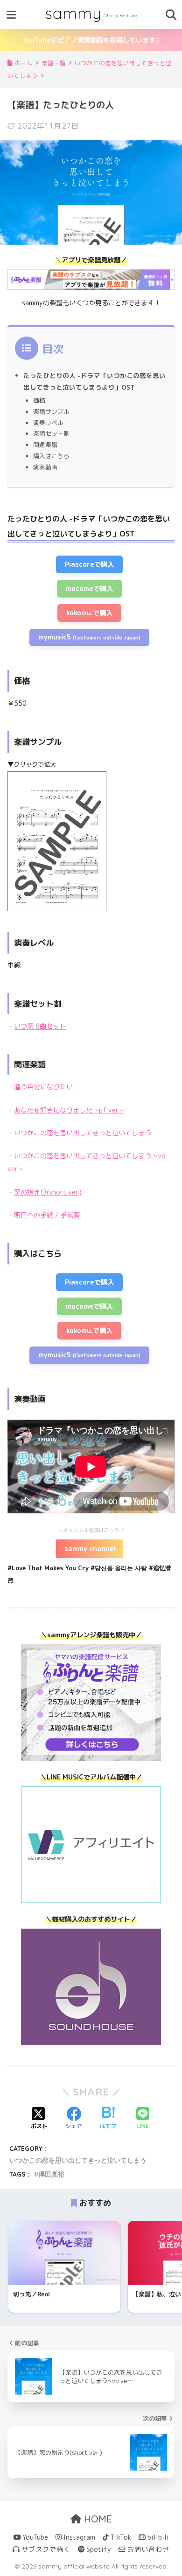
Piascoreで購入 (89, 564)
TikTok (120, 2537)
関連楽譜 (45, 445)
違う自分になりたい (43, 1087)
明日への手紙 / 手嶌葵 (47, 1215)
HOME (97, 2519)
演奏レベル (48, 423)
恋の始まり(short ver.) (48, 1192)
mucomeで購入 (89, 589)
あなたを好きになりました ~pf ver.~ (69, 1110)
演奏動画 (45, 467)
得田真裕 (51, 2174)
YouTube (34, 2537)
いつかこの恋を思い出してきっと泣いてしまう (83, 1133)
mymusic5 (89, 637)
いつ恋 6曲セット (40, 1026)
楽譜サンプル (51, 412)
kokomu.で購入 (89, 613)
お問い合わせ (147, 2549)
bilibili (157, 2537)
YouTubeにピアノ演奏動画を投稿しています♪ (91, 40)
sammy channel (89, 1549)
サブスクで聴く (45, 2549)
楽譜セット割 (51, 433)
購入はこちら (51, 456)
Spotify (98, 2549)
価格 (39, 400)
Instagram (78, 2537)
